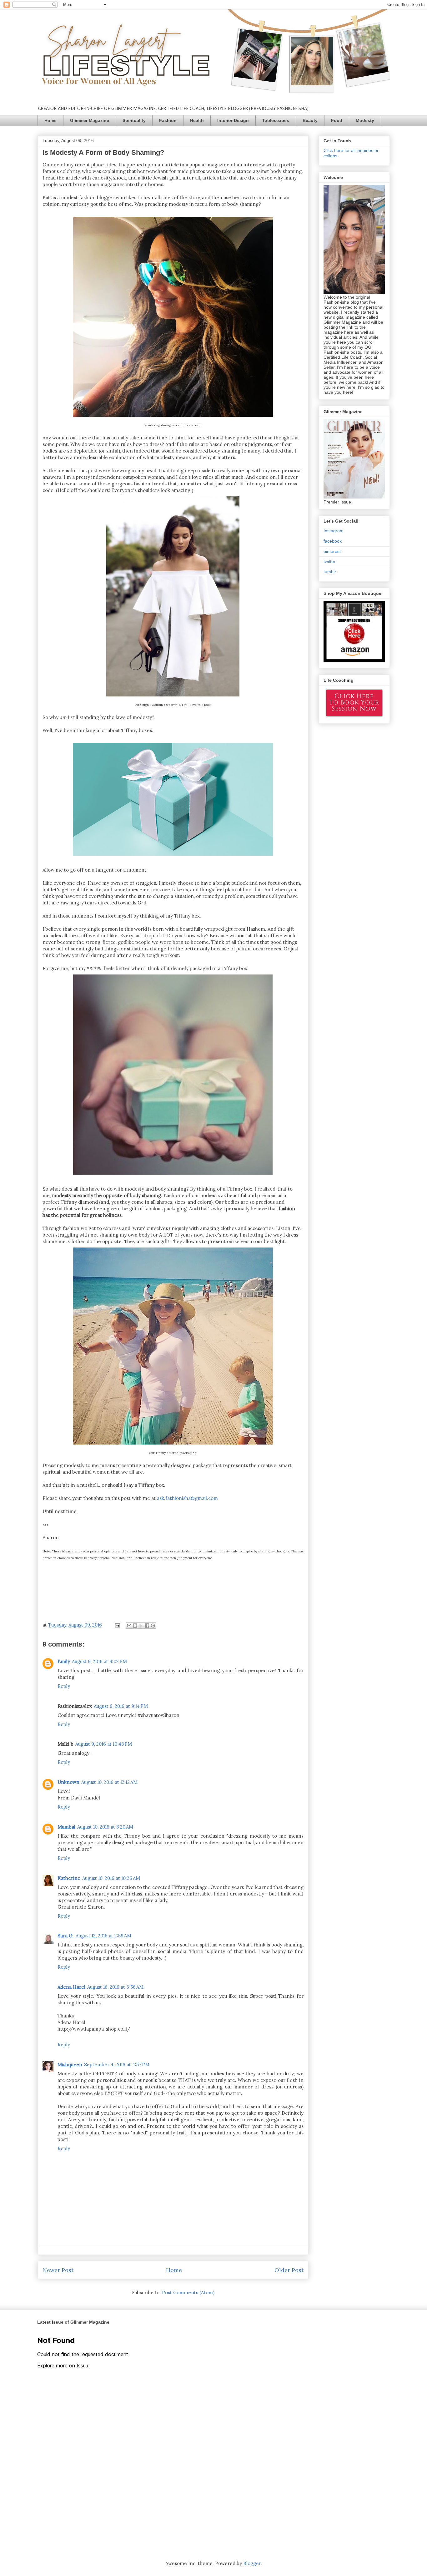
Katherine (69, 1878)
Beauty (310, 120)
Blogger (252, 2563)
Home (50, 120)
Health (197, 120)
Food (337, 120)
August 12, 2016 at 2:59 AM (103, 1936)
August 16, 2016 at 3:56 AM (115, 1987)
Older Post (289, 2270)
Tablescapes (276, 120)
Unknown (68, 1782)
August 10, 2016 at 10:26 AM (111, 1878)
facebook (333, 541)
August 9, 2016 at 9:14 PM (121, 1706)
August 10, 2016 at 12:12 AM (109, 1782)
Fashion (168, 120)
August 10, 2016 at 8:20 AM (105, 1827)
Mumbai (66, 1827)
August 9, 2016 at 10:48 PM (104, 1744)
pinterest (332, 551)
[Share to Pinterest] (153, 1626)
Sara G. (66, 1936)
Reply (64, 1686)
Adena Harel (71, 1987)
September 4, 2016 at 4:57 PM (117, 2065)
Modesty (365, 120)
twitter (329, 561)
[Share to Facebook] (147, 1626)
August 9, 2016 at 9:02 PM (99, 1661)
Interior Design (233, 120)
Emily (64, 1661)
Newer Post (58, 2270)
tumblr (330, 572)
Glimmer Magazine (90, 120)
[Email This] (129, 1626)
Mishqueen (70, 2065)
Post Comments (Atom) (188, 2293)
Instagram (334, 531)
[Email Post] (117, 1625)
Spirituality (134, 120)
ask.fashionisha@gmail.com (187, 1498)
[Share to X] (141, 1626)
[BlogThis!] (135, 1626)
